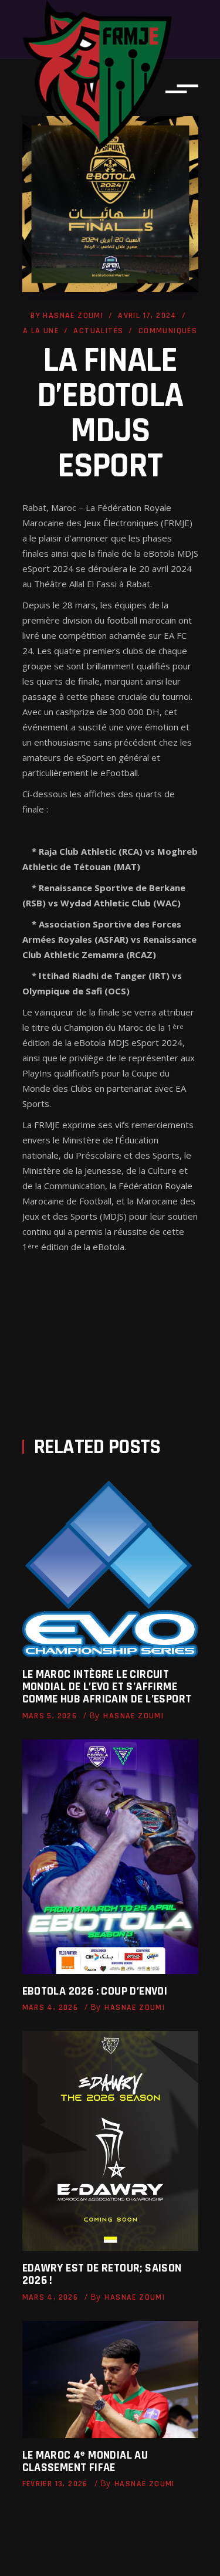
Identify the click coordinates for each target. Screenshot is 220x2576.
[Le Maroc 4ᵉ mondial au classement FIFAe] (110, 2379)
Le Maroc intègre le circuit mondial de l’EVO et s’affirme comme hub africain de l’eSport (107, 1687)
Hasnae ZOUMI (73, 316)
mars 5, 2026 (50, 1716)
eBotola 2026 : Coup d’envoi (95, 1991)
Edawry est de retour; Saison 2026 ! (102, 2274)
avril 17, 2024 (148, 316)
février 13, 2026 (55, 2484)
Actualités (98, 331)
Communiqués (168, 331)
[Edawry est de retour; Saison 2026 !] (110, 2141)
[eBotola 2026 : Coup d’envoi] (110, 1857)
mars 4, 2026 (50, 2008)
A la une (41, 331)
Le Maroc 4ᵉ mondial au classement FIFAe (85, 2461)
